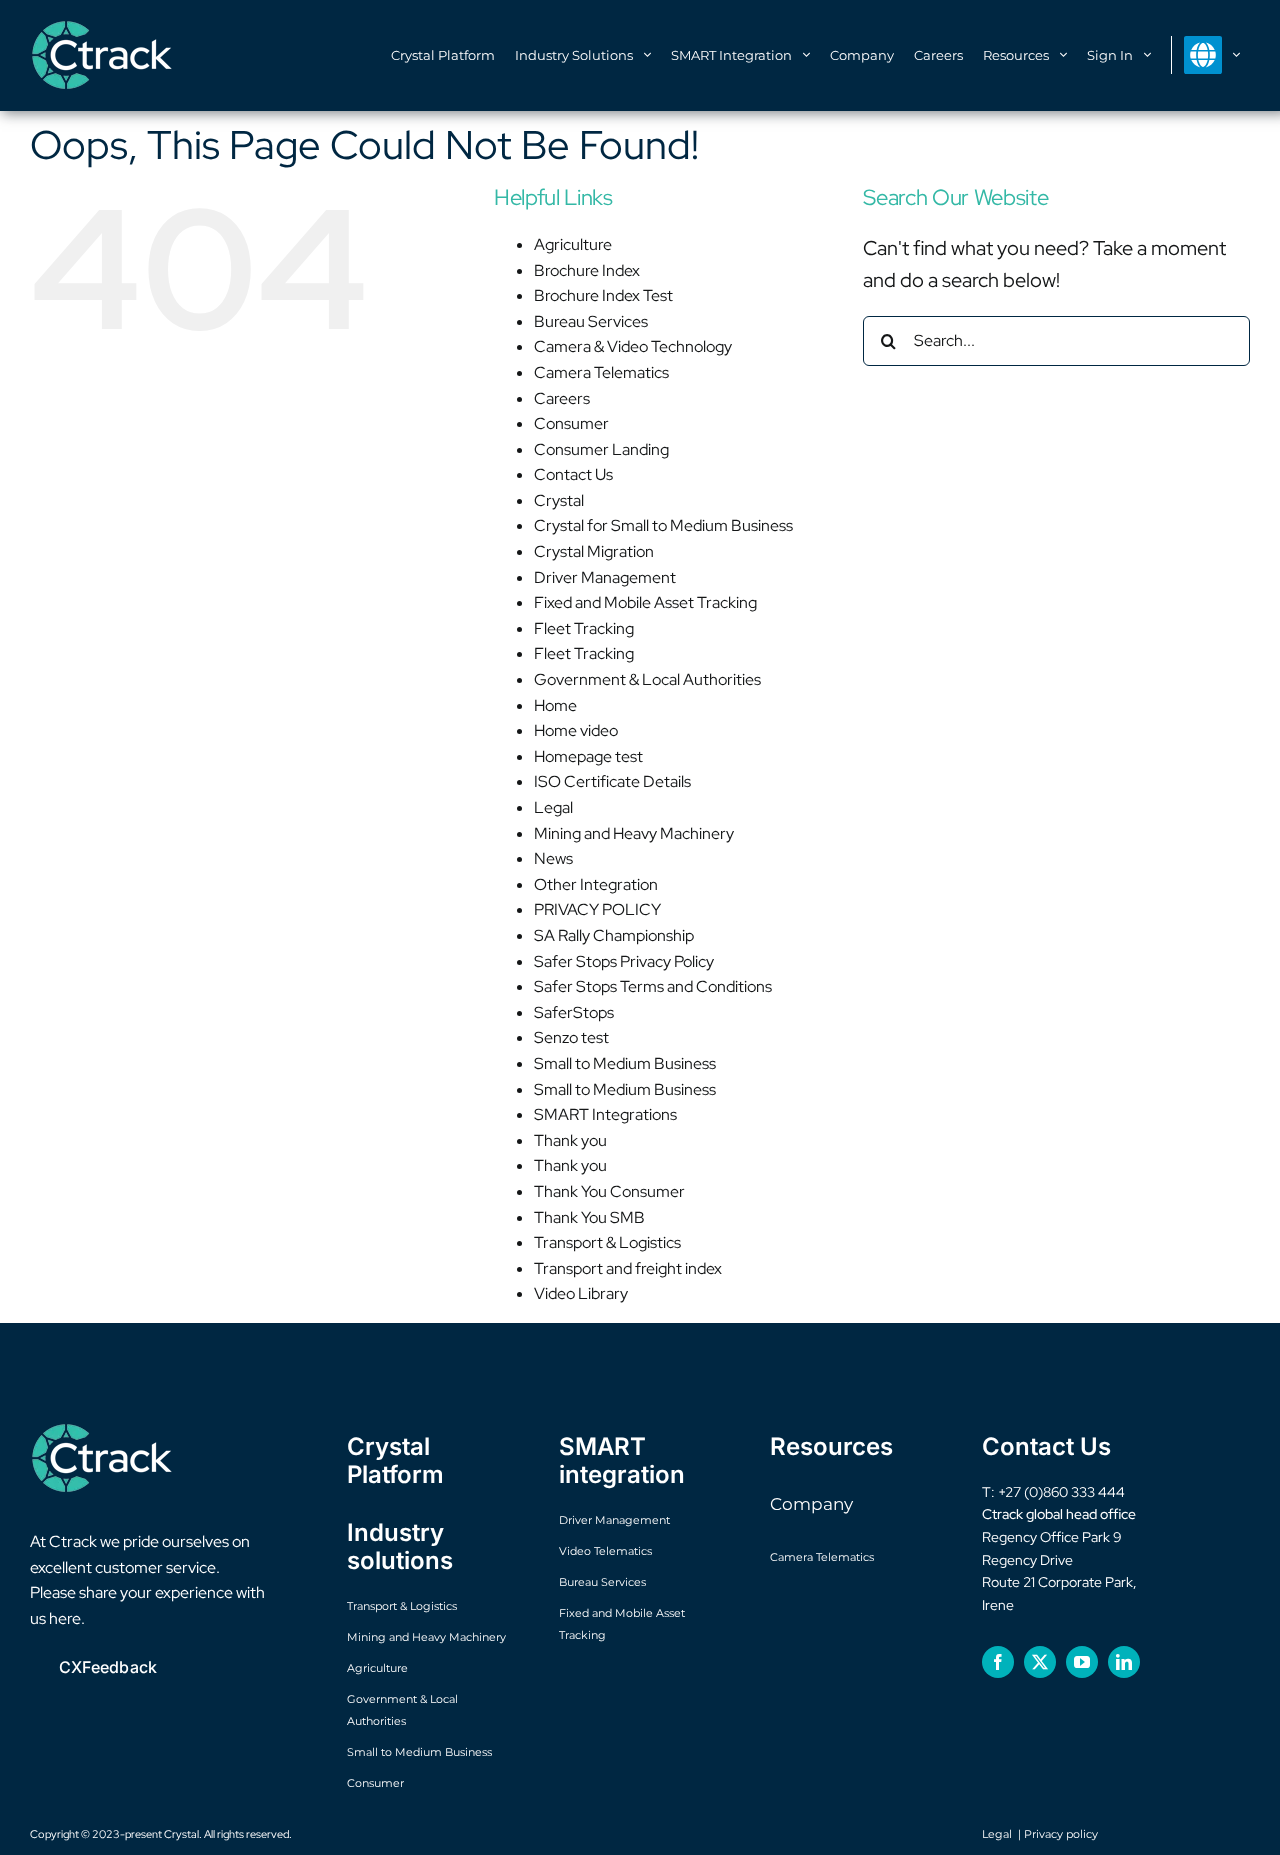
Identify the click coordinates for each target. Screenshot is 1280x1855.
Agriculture (573, 244)
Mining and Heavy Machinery (634, 833)
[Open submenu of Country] (1241, 56)
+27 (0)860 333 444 (1061, 1492)
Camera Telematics (601, 372)
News (553, 858)
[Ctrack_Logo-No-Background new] (103, 30)
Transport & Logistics (607, 1242)
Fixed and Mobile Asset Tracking (645, 602)
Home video (576, 730)
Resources (831, 1446)
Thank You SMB (589, 1217)
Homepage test (588, 756)
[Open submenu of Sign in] (1152, 56)
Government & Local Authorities (647, 679)
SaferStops (574, 1012)
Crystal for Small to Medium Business (663, 525)
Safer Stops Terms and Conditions (653, 986)
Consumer (571, 423)
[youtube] (1082, 1662)
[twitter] (1040, 1662)
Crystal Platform (395, 1460)
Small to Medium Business (625, 1063)
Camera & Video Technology (633, 346)
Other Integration (596, 884)
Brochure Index (587, 270)
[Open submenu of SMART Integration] (811, 56)
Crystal (559, 500)
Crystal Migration (594, 551)
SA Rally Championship (614, 935)
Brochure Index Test (603, 295)
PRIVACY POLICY (597, 909)
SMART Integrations (605, 1114)
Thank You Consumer (609, 1191)
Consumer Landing (601, 449)
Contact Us (573, 474)
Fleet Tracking (584, 628)
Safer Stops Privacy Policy (624, 961)
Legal (553, 807)
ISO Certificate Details (612, 781)
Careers (562, 398)
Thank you (570, 1140)
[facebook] (998, 1662)
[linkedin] (1124, 1662)
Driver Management (605, 577)
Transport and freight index (628, 1268)
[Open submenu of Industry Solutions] (652, 56)
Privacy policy (1061, 1834)
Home (555, 705)
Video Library (581, 1293)
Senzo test (571, 1037)
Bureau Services (591, 321)
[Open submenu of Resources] (1068, 56)
